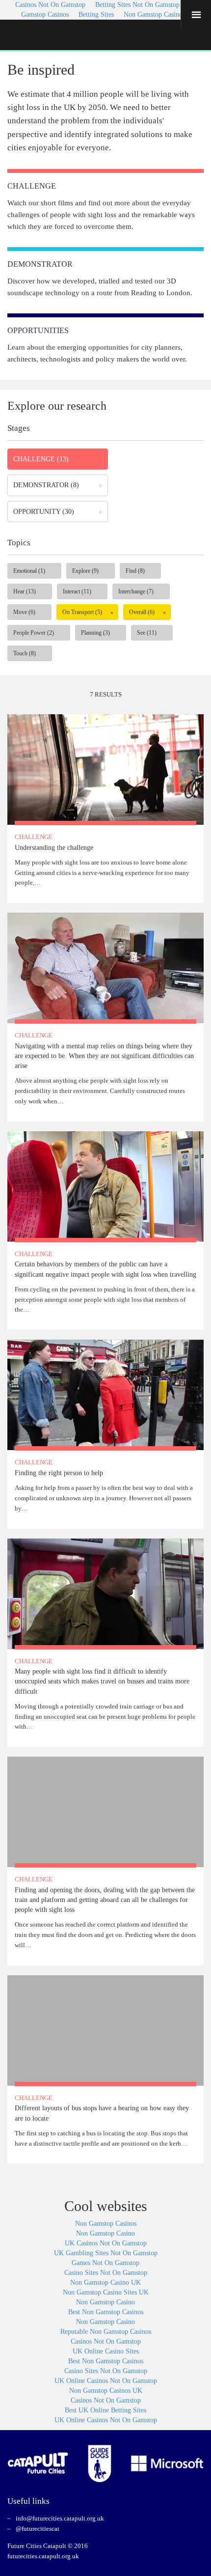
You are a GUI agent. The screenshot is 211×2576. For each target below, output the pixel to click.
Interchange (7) (136, 591)
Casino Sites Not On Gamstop (106, 2273)
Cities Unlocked (45, 35)
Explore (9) (85, 571)
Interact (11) (77, 591)
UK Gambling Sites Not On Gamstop (106, 2253)
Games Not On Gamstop (105, 2263)
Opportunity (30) (44, 512)
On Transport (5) (82, 612)
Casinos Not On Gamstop (106, 2341)
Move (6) (24, 612)
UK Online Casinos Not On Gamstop (106, 2381)
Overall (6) (142, 612)
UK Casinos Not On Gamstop (106, 2243)
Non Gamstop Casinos (154, 14)
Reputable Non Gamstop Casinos (106, 2332)
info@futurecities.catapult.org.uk (60, 2518)
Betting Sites (96, 14)
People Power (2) (34, 633)
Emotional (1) (29, 571)
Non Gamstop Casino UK (105, 2282)
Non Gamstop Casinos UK (106, 2391)
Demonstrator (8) (46, 485)
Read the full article (105, 809)
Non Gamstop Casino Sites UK (106, 2292)
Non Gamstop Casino (105, 2233)
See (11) (147, 633)
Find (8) (135, 571)
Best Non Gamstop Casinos (106, 2312)
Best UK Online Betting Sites (105, 2410)
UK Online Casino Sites (106, 2351)
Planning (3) (95, 633)
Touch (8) (25, 653)
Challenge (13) (41, 459)
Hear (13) (25, 591)
